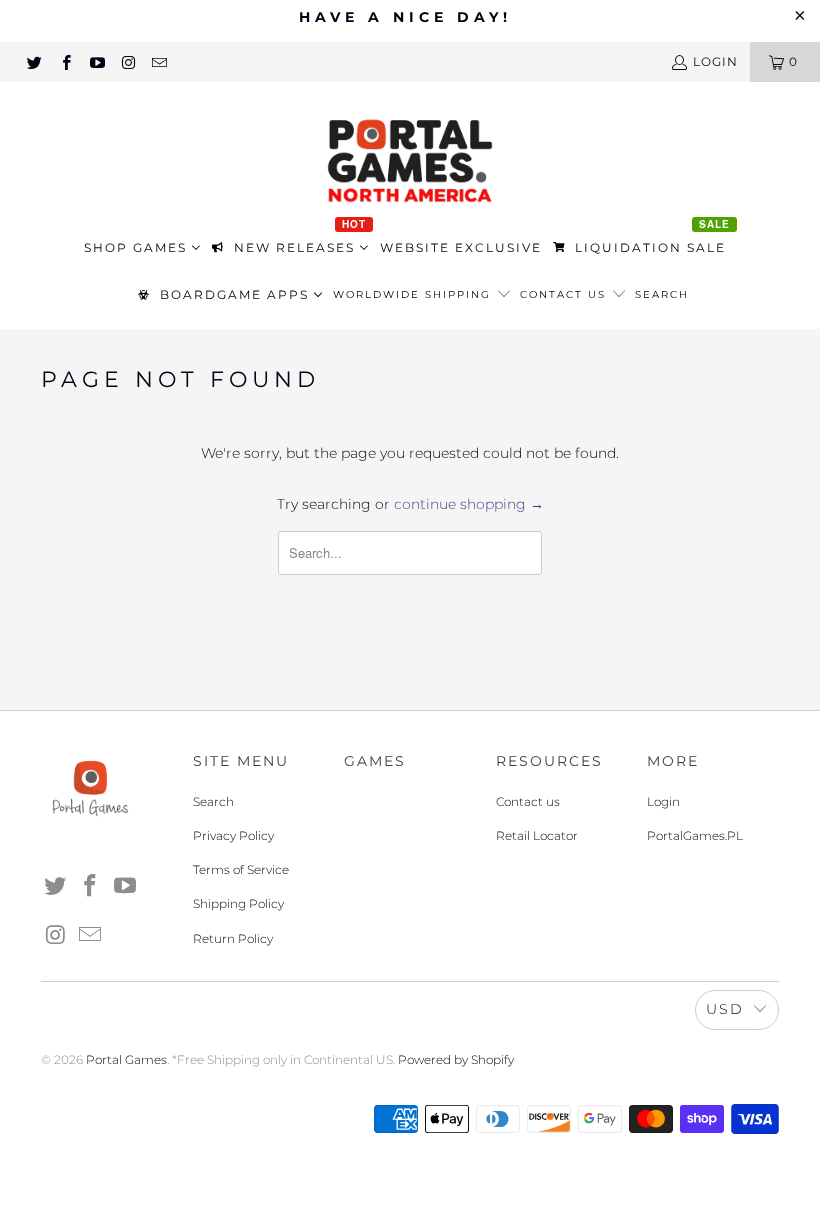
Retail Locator (537, 835)
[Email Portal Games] (158, 61)
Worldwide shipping (414, 294)
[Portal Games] (410, 158)
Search (662, 294)
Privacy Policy (233, 835)
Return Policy (233, 938)
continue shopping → (469, 504)
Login (663, 801)
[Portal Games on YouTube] (96, 61)
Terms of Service (241, 869)
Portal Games (126, 1059)
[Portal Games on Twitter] (33, 61)
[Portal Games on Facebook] (64, 61)
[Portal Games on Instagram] (127, 61)
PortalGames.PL (695, 835)
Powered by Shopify (456, 1059)
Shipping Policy (238, 903)
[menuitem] (142, 248)
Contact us (565, 294)
